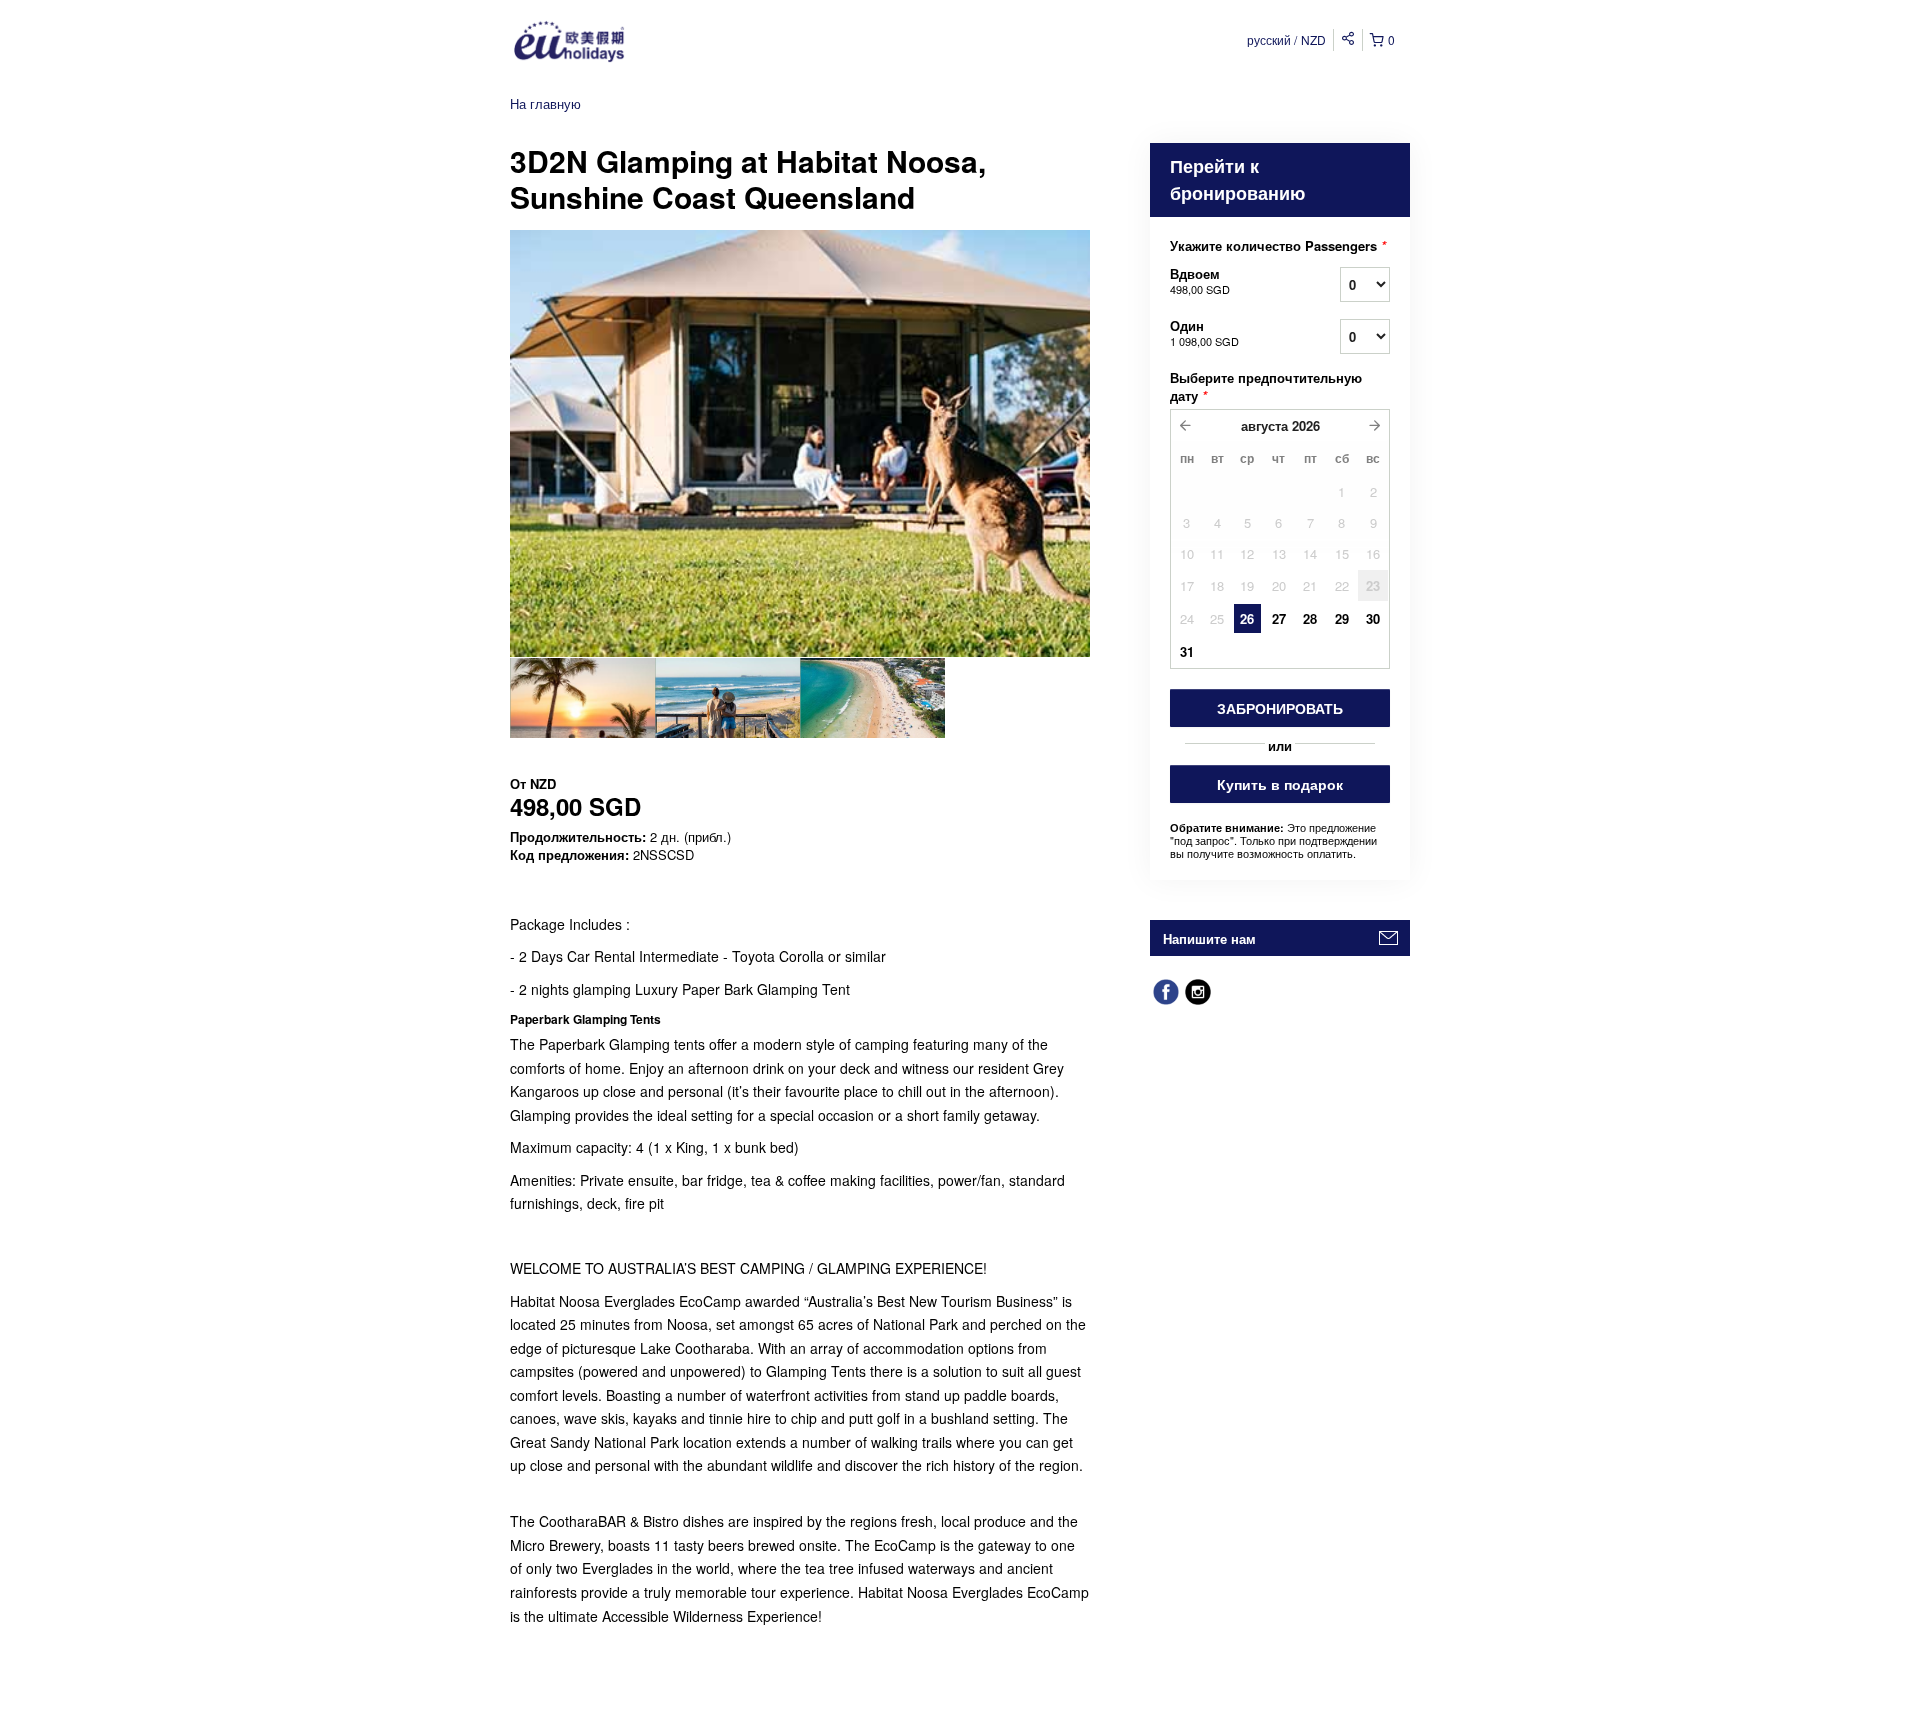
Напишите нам (1209, 938)
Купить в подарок (1280, 784)
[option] (582, 698)
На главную (545, 103)
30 (1373, 618)
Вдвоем (1200, 280)
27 (1279, 618)
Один (1204, 332)
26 (1247, 618)
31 (1187, 651)
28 (1310, 618)
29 (1342, 618)
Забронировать (1280, 708)
